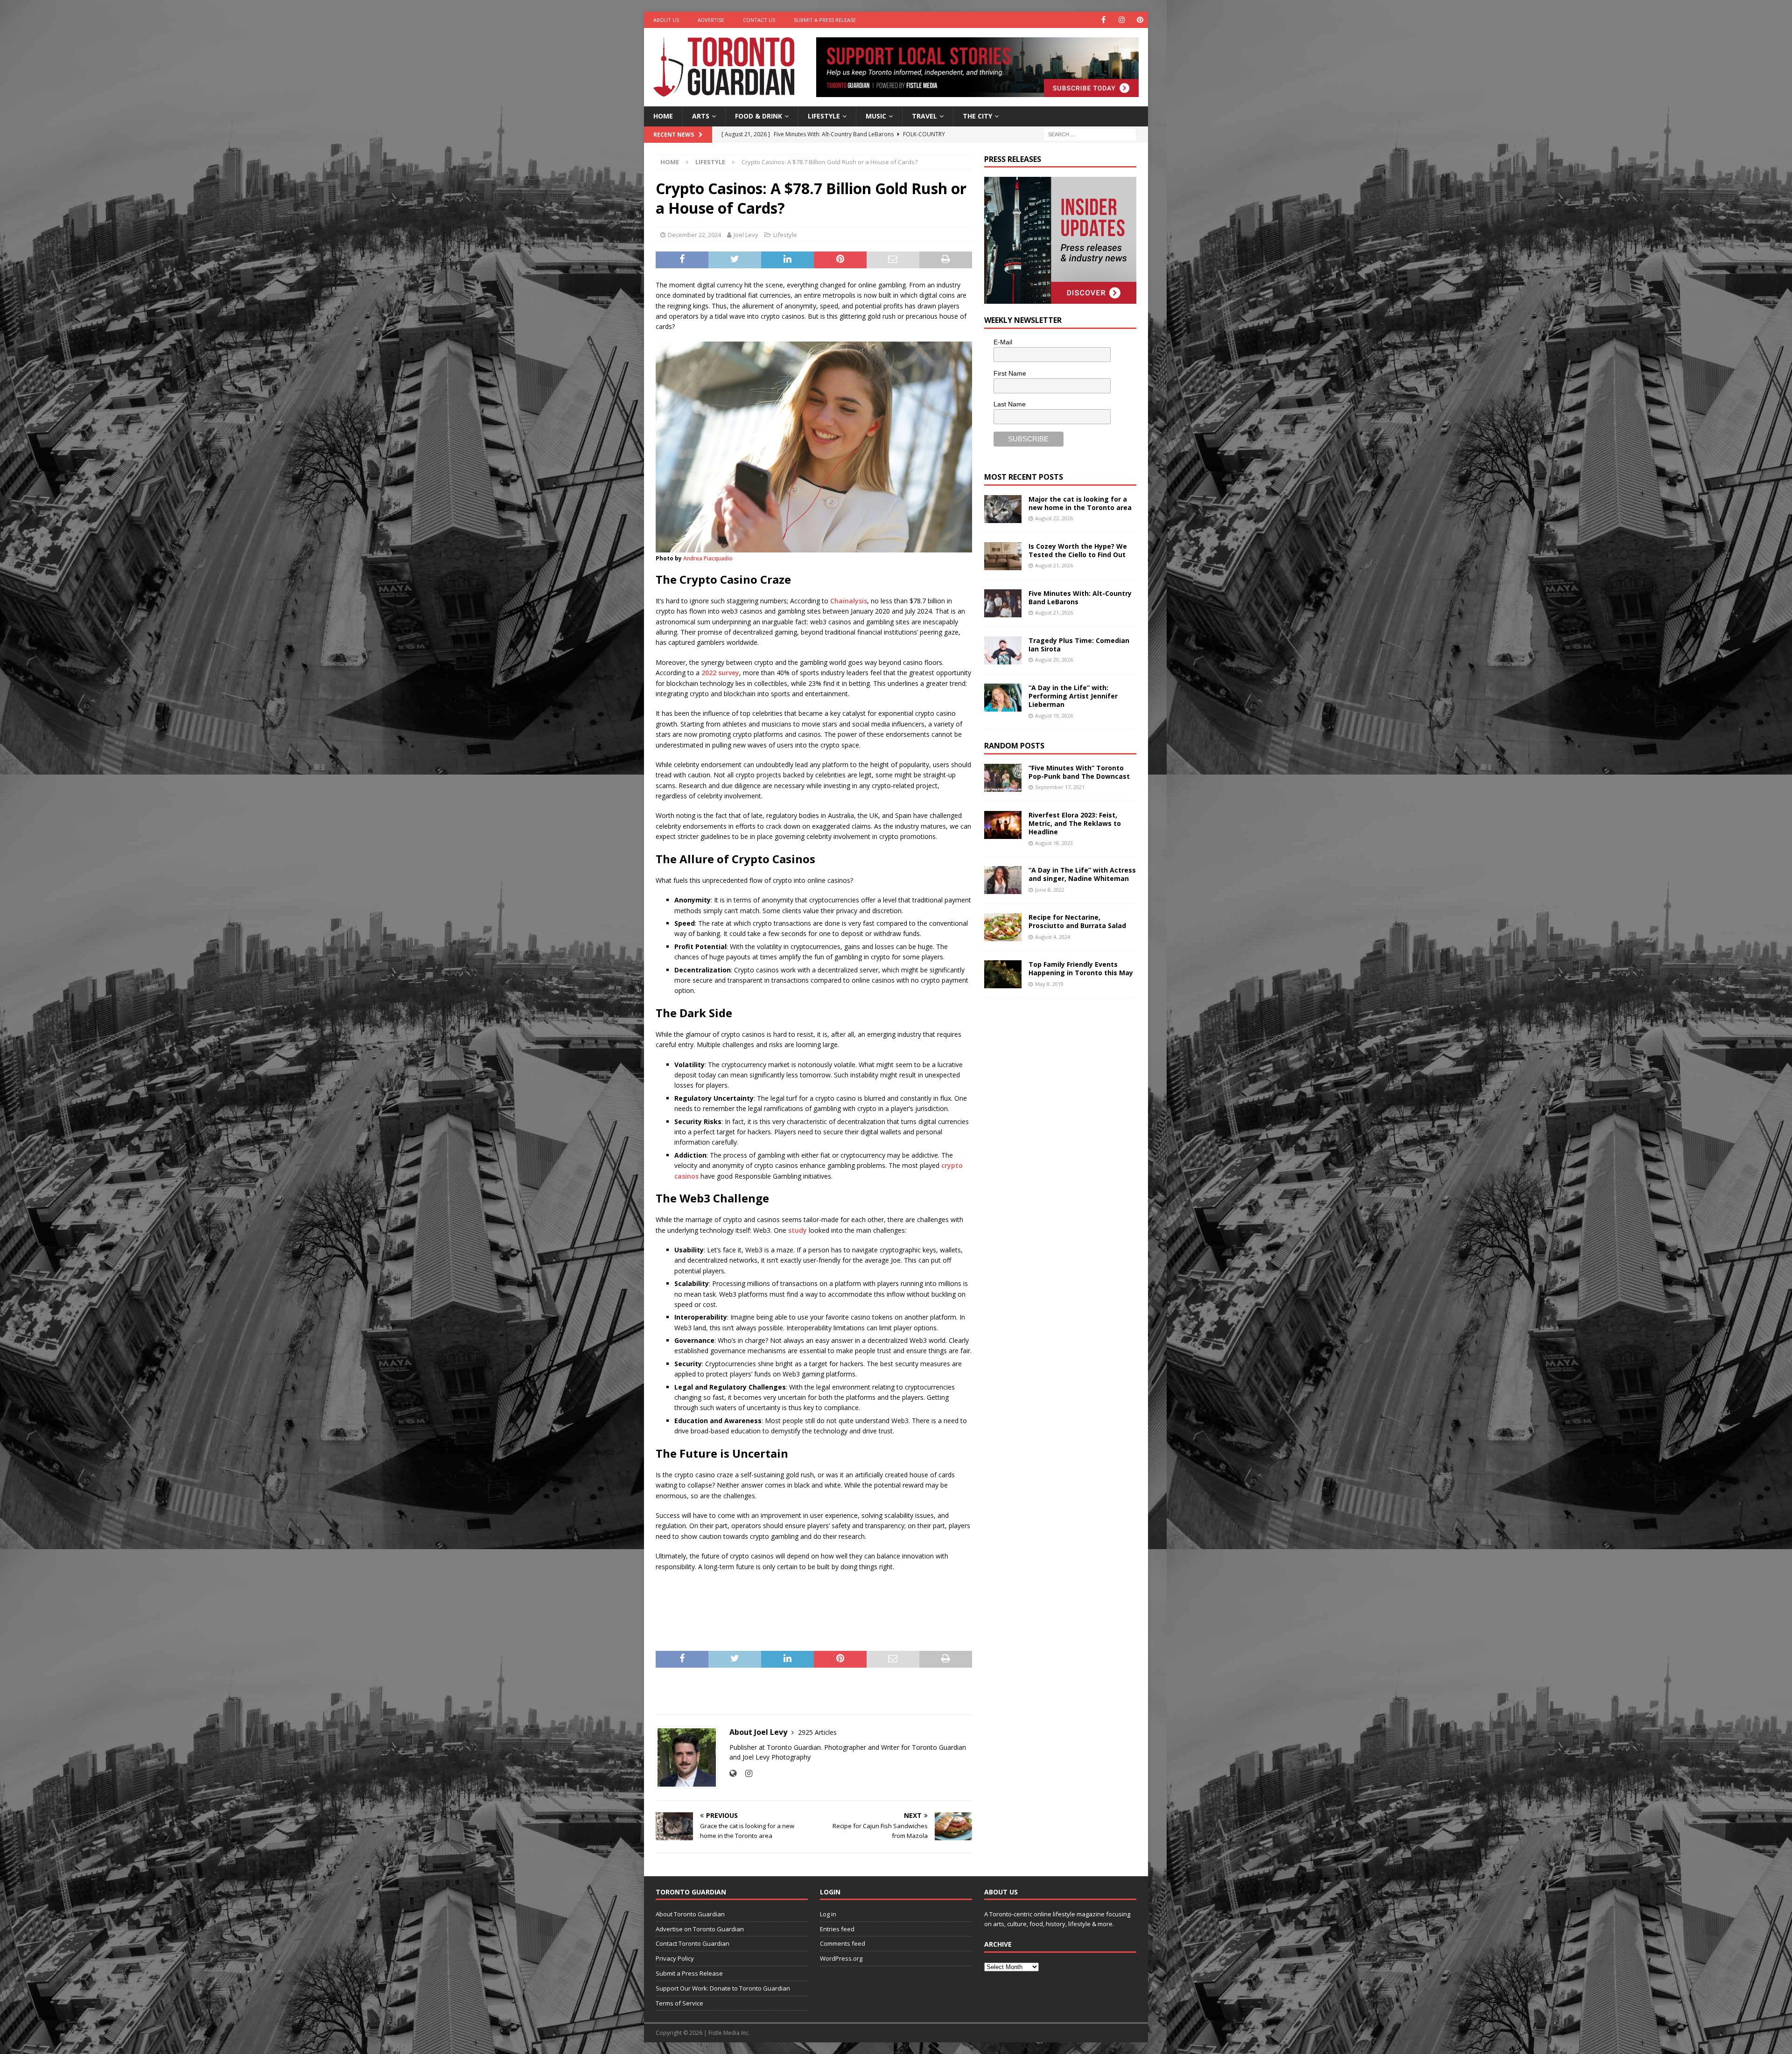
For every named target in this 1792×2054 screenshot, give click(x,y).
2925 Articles (817, 1732)
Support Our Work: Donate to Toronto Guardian (723, 1988)
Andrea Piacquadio (708, 558)
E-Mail (1003, 342)
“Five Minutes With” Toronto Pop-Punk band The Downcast (1079, 772)
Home (663, 116)
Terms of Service (679, 2003)
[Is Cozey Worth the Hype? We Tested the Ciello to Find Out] (1003, 556)
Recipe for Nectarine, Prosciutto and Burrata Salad (1077, 921)
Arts (701, 116)
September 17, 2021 (1060, 787)
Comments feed (843, 1943)
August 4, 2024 (1053, 937)
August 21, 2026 (1054, 565)
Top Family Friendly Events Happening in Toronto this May (1081, 968)
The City (977, 116)
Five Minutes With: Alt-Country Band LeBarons (1080, 597)
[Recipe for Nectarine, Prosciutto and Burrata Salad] (1003, 927)
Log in (828, 1914)
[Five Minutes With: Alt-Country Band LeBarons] (1003, 603)
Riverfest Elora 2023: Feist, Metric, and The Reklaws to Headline (1075, 823)
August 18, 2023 (1054, 843)
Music (876, 116)
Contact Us (759, 20)
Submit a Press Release (825, 20)
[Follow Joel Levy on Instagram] (745, 1773)
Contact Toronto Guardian (693, 1943)
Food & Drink (759, 116)
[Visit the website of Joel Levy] (733, 1773)
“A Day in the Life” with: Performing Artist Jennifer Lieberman (1073, 696)
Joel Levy (746, 235)
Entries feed (837, 1929)
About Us (666, 20)
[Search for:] (1090, 134)
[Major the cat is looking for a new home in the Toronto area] (1003, 509)
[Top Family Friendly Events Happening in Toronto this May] (1003, 974)
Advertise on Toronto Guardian (700, 1929)
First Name (1010, 373)
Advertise (711, 20)
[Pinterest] (1140, 20)
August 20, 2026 (1054, 660)
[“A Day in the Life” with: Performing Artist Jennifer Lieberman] (1003, 698)
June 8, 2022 (1050, 890)
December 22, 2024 (694, 235)
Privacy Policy (675, 1958)
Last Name (1010, 404)
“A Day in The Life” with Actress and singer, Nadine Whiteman (1082, 874)
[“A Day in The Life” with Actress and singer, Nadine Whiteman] (1003, 880)
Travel (924, 116)
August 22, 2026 (1054, 518)
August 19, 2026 (1054, 716)
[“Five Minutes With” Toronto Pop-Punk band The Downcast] (1003, 778)
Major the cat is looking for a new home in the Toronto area (1080, 503)
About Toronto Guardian (690, 1914)
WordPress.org (841, 1958)
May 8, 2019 (1049, 984)
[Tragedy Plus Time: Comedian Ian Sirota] (1003, 650)
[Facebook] (1103, 20)
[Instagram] (1122, 20)
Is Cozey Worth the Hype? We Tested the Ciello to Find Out (1078, 550)
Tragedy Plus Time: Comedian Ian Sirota (1079, 645)
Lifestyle (824, 116)
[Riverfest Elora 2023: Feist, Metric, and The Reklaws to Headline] (1003, 825)
